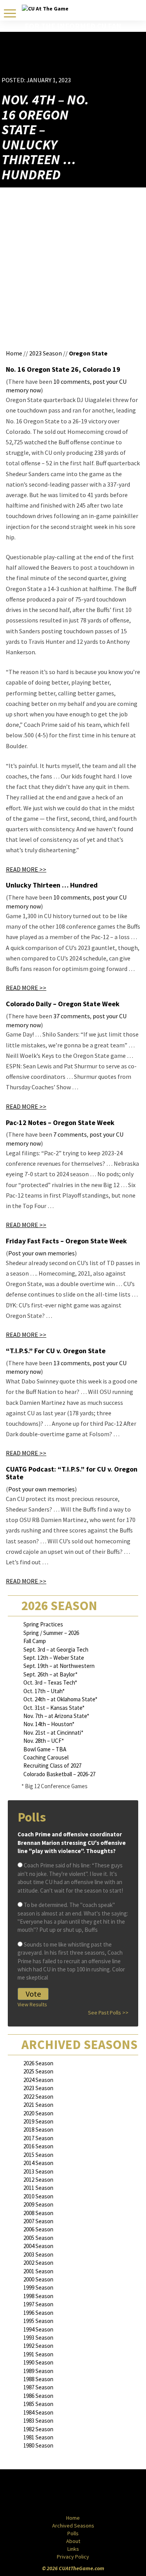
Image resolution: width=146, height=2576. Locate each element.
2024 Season (38, 2080)
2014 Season (38, 2163)
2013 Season (38, 2171)
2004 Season (38, 2246)
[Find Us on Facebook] (56, 2493)
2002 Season (38, 2263)
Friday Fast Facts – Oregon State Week (66, 1241)
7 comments (70, 1134)
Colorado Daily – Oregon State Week (63, 1004)
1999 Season (38, 2287)
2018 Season (38, 2130)
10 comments (72, 381)
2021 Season (38, 2105)
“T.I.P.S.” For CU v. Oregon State (56, 1351)
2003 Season (38, 2254)
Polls (73, 2533)
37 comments (72, 1016)
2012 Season (38, 2180)
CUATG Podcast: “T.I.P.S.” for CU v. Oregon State (72, 1473)
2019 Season (38, 2121)
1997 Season (38, 2304)
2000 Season (38, 2279)
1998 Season (38, 2296)
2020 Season (38, 2113)
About (73, 2541)
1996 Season (38, 2313)
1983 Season (38, 2421)
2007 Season (38, 2221)
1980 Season (38, 2445)
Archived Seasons (73, 2526)
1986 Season (38, 2396)
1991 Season (38, 2354)
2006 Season (38, 2229)
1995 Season (38, 2321)
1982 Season (38, 2429)
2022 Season (38, 2097)
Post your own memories (41, 1253)
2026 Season (38, 2063)
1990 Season (38, 2362)
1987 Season (38, 2387)
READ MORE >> (26, 869)
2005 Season (38, 2238)
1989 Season (38, 2371)
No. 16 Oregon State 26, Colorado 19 (63, 369)
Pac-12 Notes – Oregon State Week (60, 1122)
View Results (32, 2004)
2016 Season (38, 2146)
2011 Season (38, 2188)
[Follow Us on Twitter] (90, 2493)
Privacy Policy (73, 2557)
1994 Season (38, 2329)
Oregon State (88, 353)
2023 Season (46, 353)
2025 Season (38, 2071)
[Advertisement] (99, 64)
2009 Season (38, 2204)
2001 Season (38, 2271)
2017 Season (38, 2138)
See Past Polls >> (108, 2013)
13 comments (72, 1363)
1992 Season (38, 2346)
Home (14, 353)
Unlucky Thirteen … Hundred (52, 885)
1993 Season (38, 2338)
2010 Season (38, 2196)
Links (73, 2549)
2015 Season (38, 2155)
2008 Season (38, 2213)
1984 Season (38, 2412)
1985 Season (38, 2404)
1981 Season (38, 2437)
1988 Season (38, 2379)
